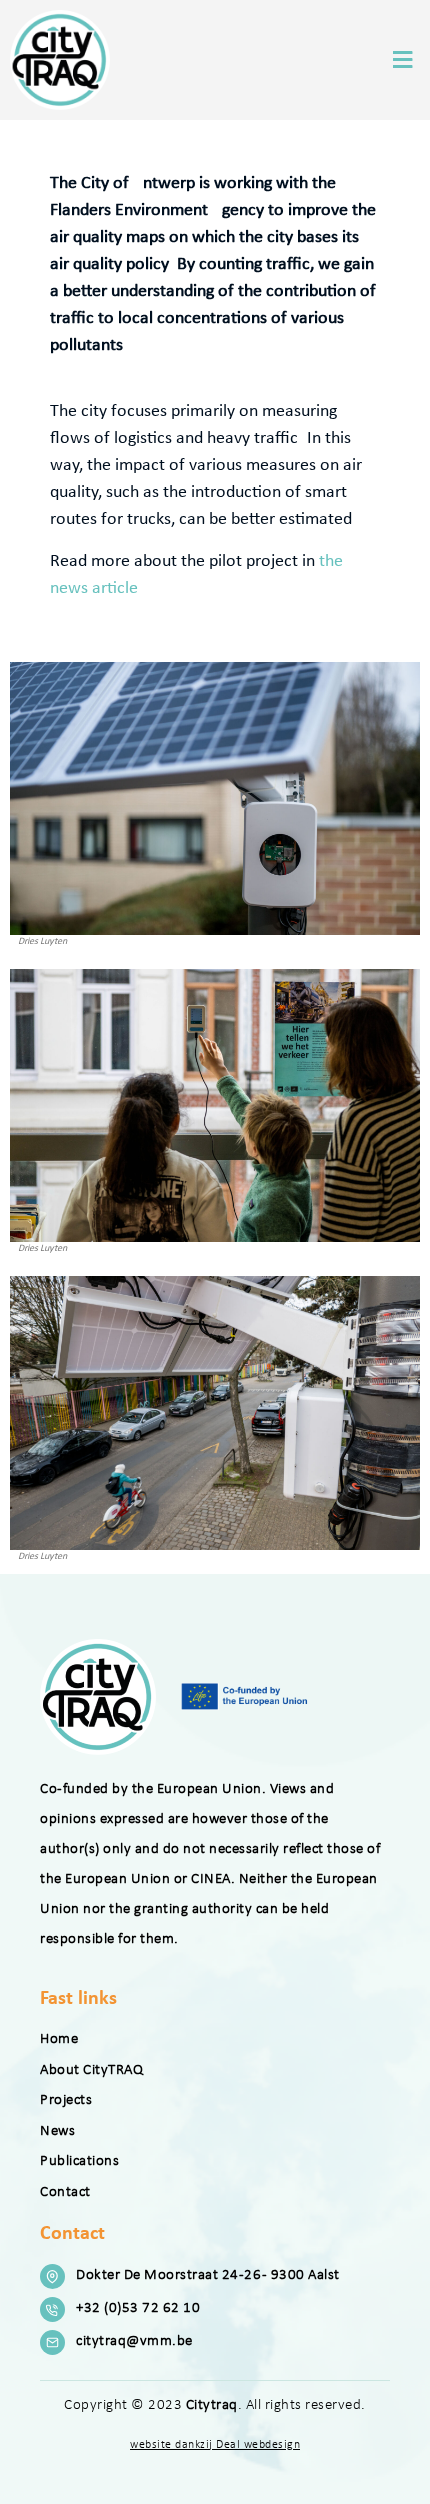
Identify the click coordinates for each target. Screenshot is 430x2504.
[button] (403, 59)
